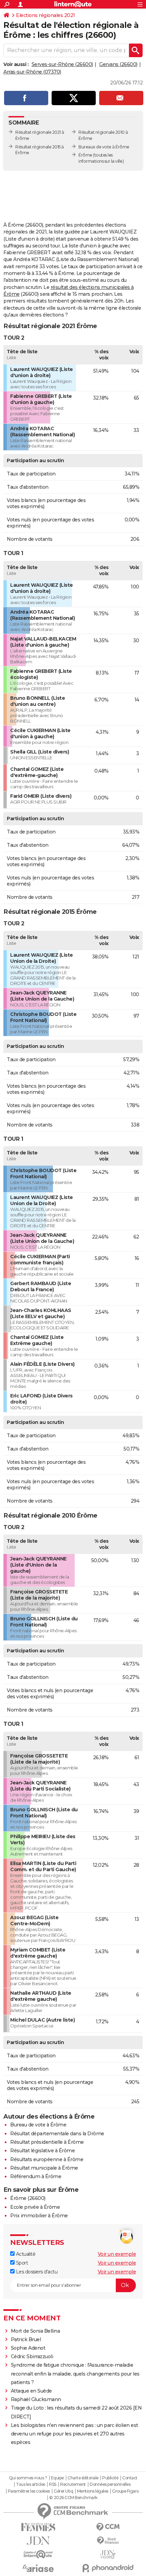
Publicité (110, 2478)
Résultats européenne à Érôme (47, 2159)
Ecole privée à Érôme (35, 2207)
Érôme (85, 155)
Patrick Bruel (26, 2339)
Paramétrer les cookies (29, 2491)
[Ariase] (38, 2568)
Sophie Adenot (28, 2348)
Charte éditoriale (83, 2478)
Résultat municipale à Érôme (44, 2168)
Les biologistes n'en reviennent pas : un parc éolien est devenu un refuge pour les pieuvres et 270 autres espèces (75, 2434)
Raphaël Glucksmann (36, 2399)
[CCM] (108, 2527)
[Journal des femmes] (38, 2527)
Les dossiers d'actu (36, 2272)
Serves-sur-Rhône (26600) (62, 64)
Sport (21, 2263)
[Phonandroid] (108, 2568)
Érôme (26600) (28, 2198)
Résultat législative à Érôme (42, 2151)
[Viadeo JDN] (108, 2554)
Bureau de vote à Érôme (38, 2125)
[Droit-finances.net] (108, 2541)
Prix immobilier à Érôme (39, 2216)
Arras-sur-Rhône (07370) (32, 72)
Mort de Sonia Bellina (35, 2331)
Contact (130, 2478)
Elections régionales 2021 (45, 15)
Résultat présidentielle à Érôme (47, 2142)
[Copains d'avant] (38, 2554)
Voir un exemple (117, 2254)
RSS (53, 2484)
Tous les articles (31, 2484)
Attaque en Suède (31, 2391)
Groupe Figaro (125, 2491)
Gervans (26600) (118, 64)
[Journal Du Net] (38, 2541)
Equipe (57, 2478)
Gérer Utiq (63, 2491)
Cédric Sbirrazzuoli (32, 2356)
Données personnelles (110, 2484)
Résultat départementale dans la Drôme (57, 2134)
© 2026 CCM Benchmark (73, 2498)
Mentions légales (93, 2491)
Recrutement (73, 2484)
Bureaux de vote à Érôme (104, 147)
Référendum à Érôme (36, 2176)
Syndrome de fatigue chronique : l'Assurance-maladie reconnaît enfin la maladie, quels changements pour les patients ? (75, 2374)
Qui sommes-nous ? (28, 2478)
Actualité (25, 2254)
